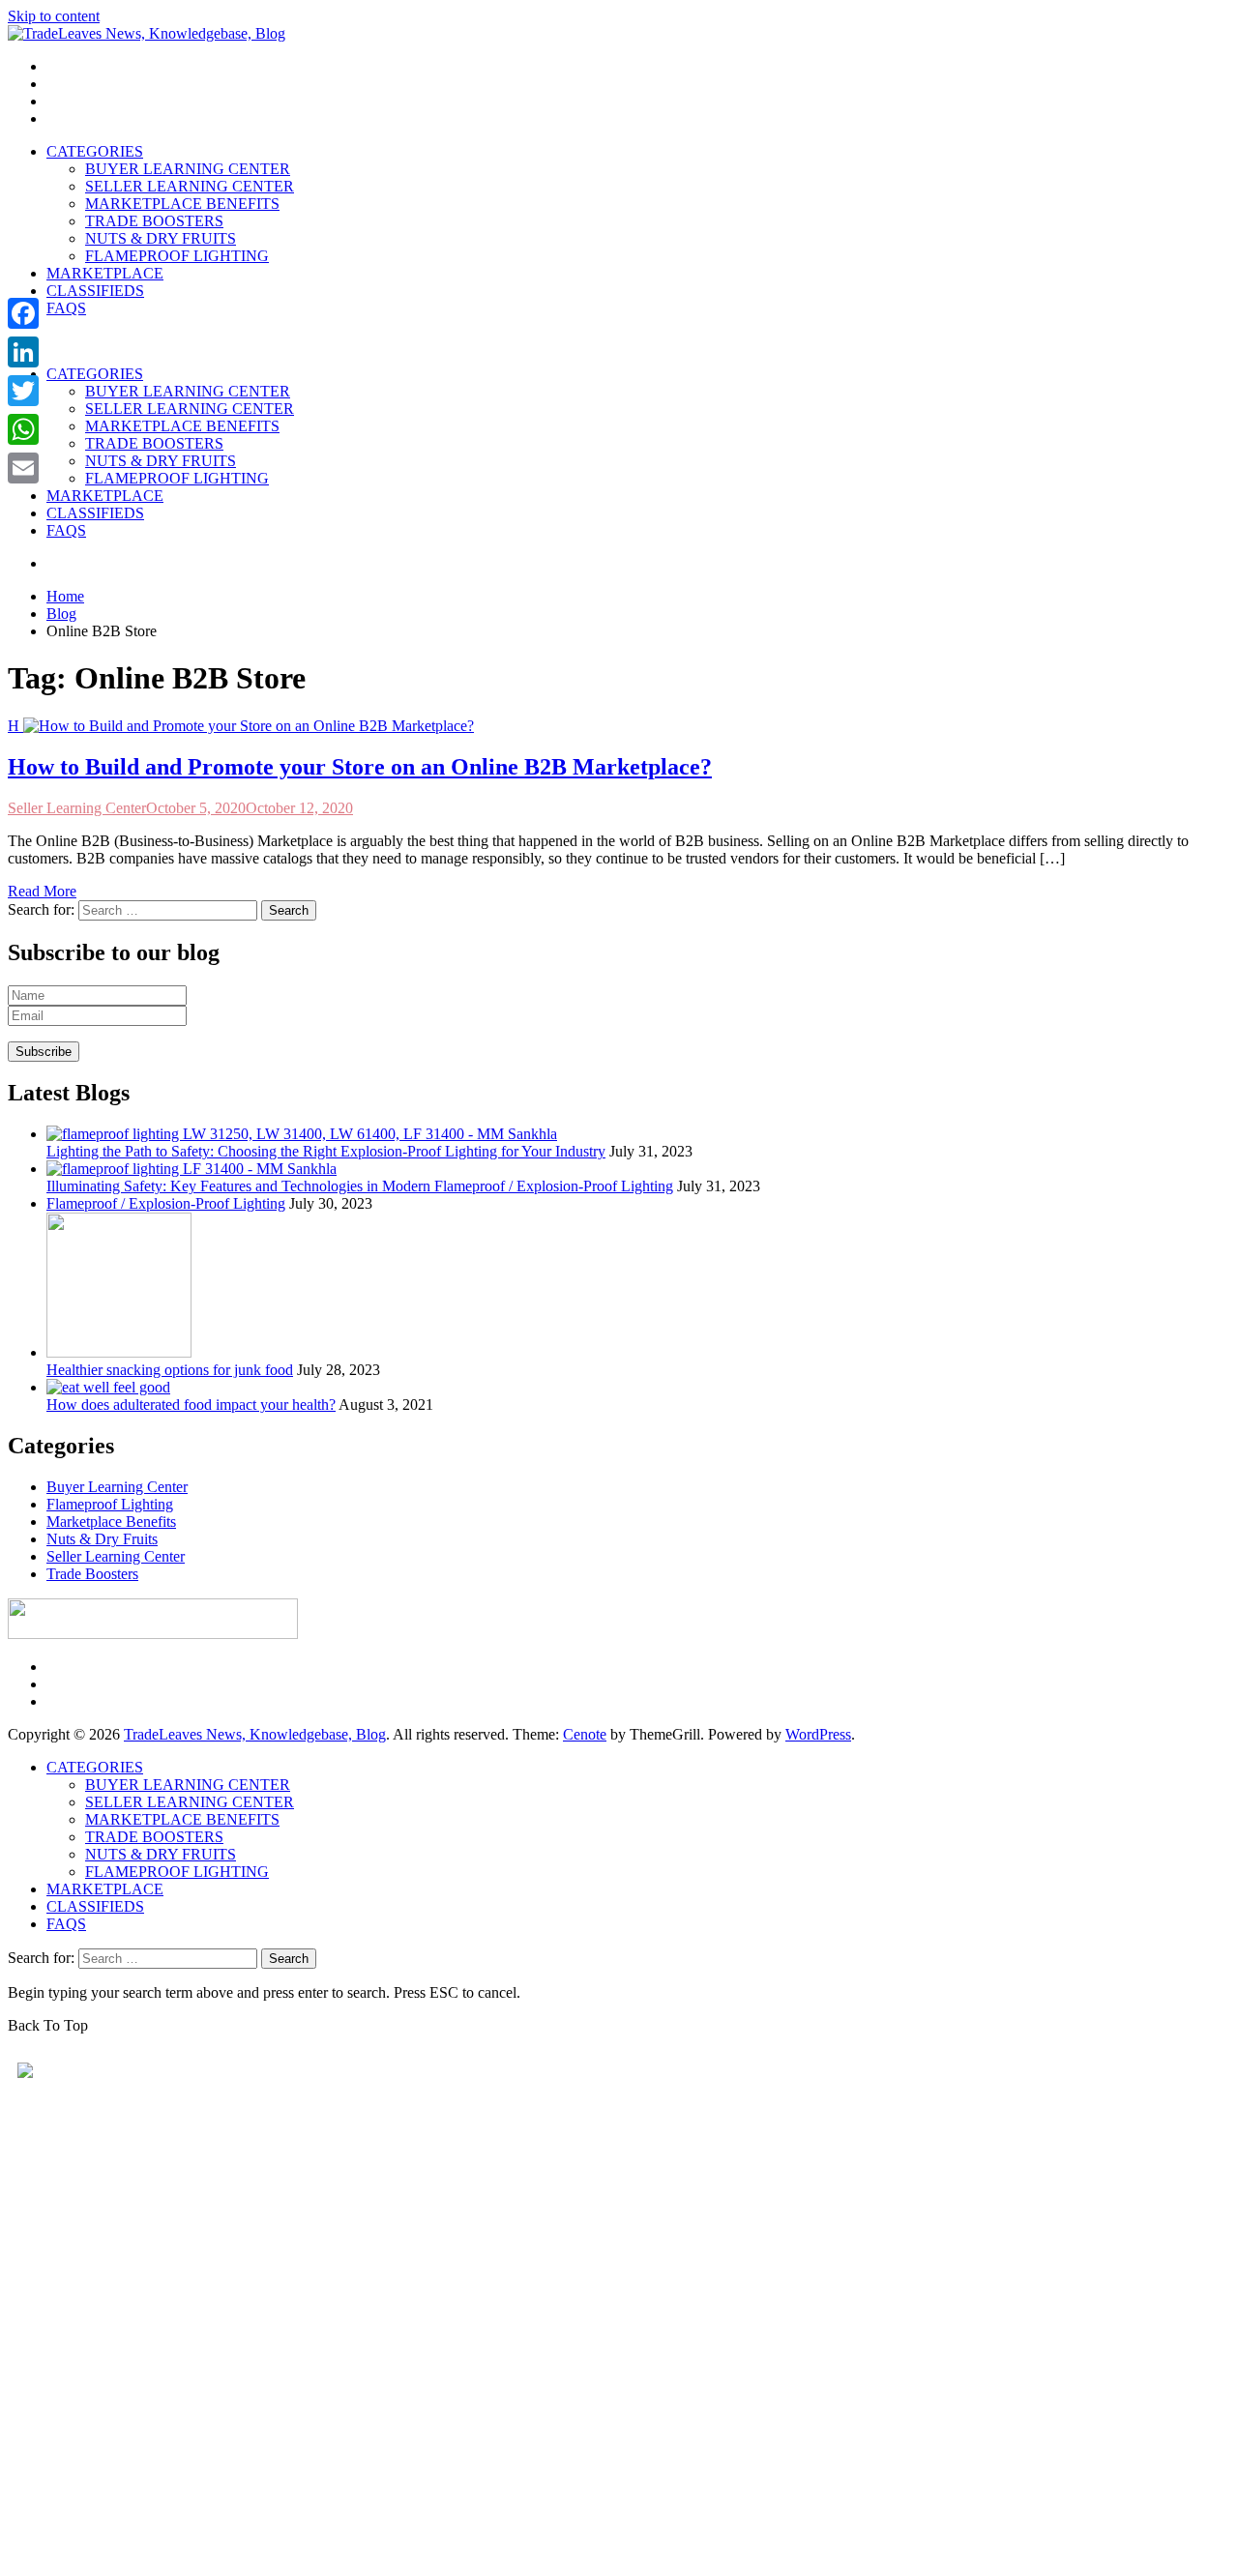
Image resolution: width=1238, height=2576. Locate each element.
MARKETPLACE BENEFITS (182, 204)
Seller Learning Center (77, 808)
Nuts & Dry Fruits (102, 1539)
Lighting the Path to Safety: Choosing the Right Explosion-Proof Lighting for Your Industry (326, 1151)
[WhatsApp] (23, 429)
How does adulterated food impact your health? (191, 1405)
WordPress (818, 1734)
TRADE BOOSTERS (154, 221)
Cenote (585, 1734)
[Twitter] (23, 391)
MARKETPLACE (105, 273)
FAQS (66, 308)
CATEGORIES (95, 151)
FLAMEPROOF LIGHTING (177, 256)
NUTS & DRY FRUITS (161, 238)
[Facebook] (23, 313)
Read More (42, 891)
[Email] (23, 468)
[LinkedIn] (23, 352)
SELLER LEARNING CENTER (190, 186)
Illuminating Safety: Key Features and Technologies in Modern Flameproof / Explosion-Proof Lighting (360, 1186)
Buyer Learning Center (117, 1487)
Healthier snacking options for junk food (170, 1370)
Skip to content (54, 16)
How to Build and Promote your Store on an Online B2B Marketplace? (360, 767)
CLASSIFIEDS (95, 291)
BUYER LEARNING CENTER (188, 169)
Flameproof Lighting (110, 1504)
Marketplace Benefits (111, 1522)
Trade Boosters (92, 1574)
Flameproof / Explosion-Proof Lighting (166, 1203)
